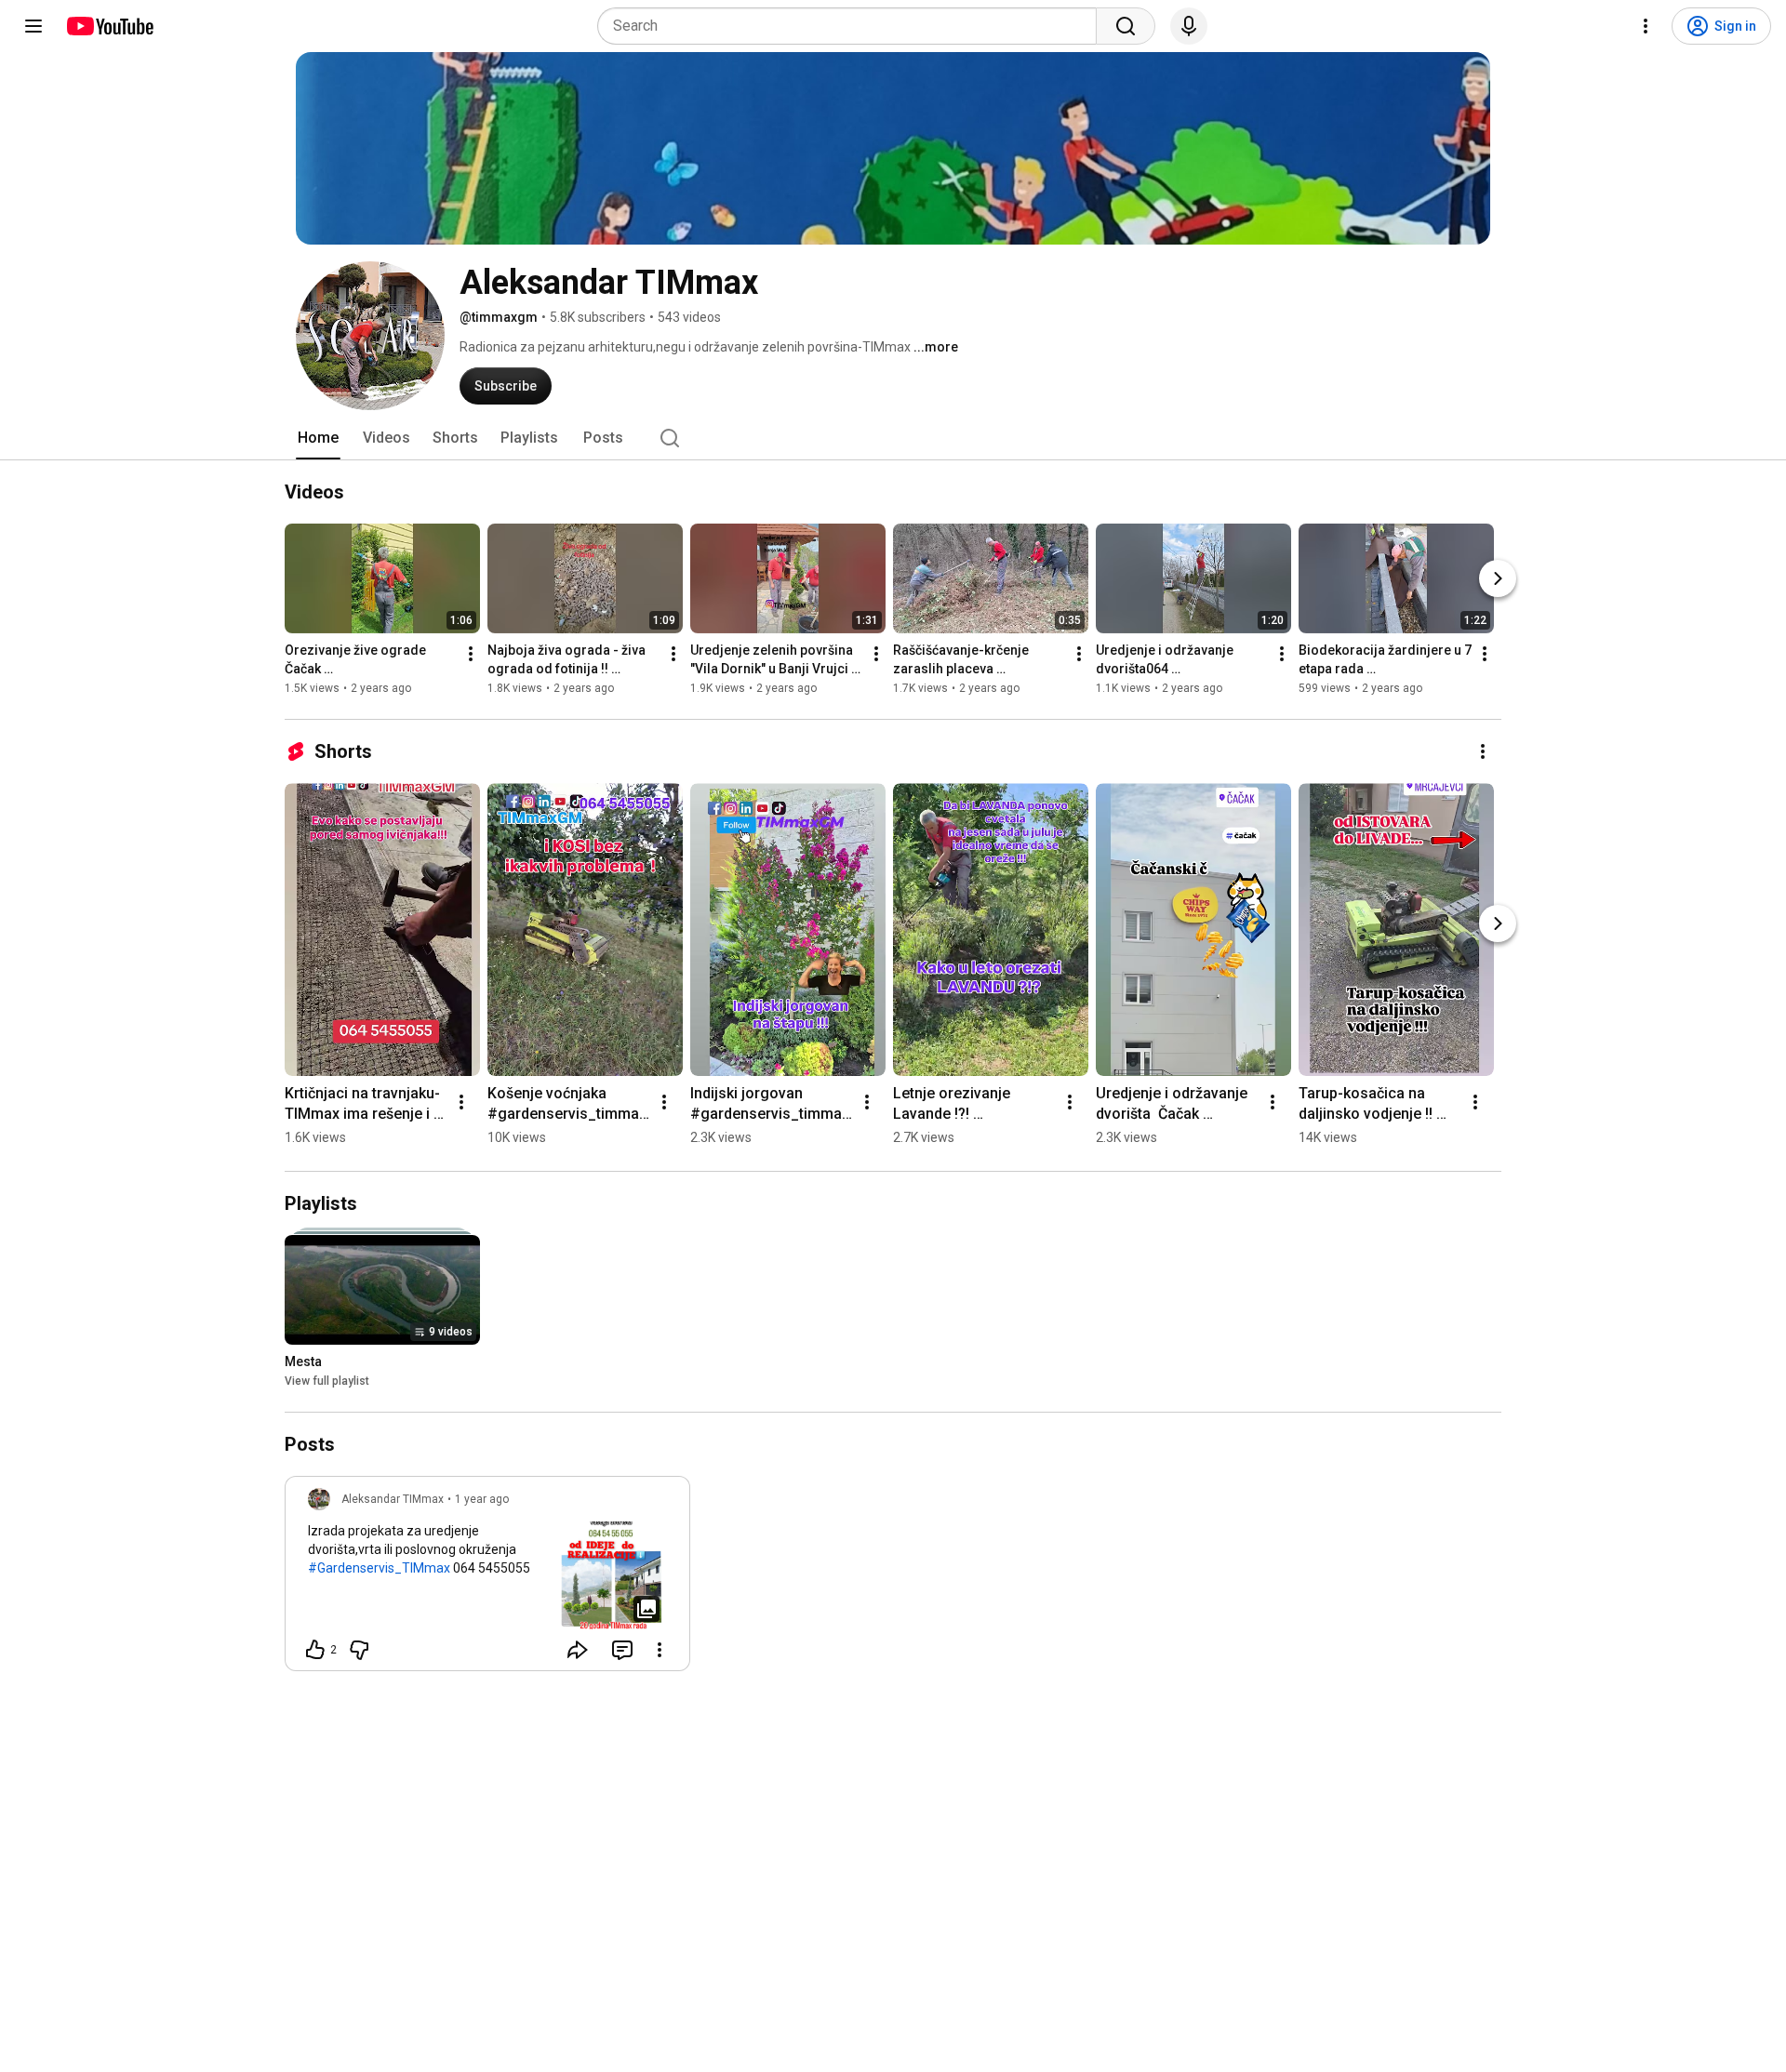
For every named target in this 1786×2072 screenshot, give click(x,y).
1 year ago (482, 1499)
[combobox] (853, 26)
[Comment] (622, 1650)
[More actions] (471, 654)
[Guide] (33, 26)
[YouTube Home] (109, 26)
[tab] (318, 438)
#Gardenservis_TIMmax (379, 1568)
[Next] (1498, 578)
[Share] (578, 1650)
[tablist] (893, 438)
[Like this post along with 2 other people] (315, 1650)
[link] (487, 1579)
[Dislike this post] (359, 1650)
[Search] (1126, 26)
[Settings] (1646, 26)
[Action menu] (660, 1650)
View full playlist (327, 1381)
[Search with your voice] (1189, 26)
